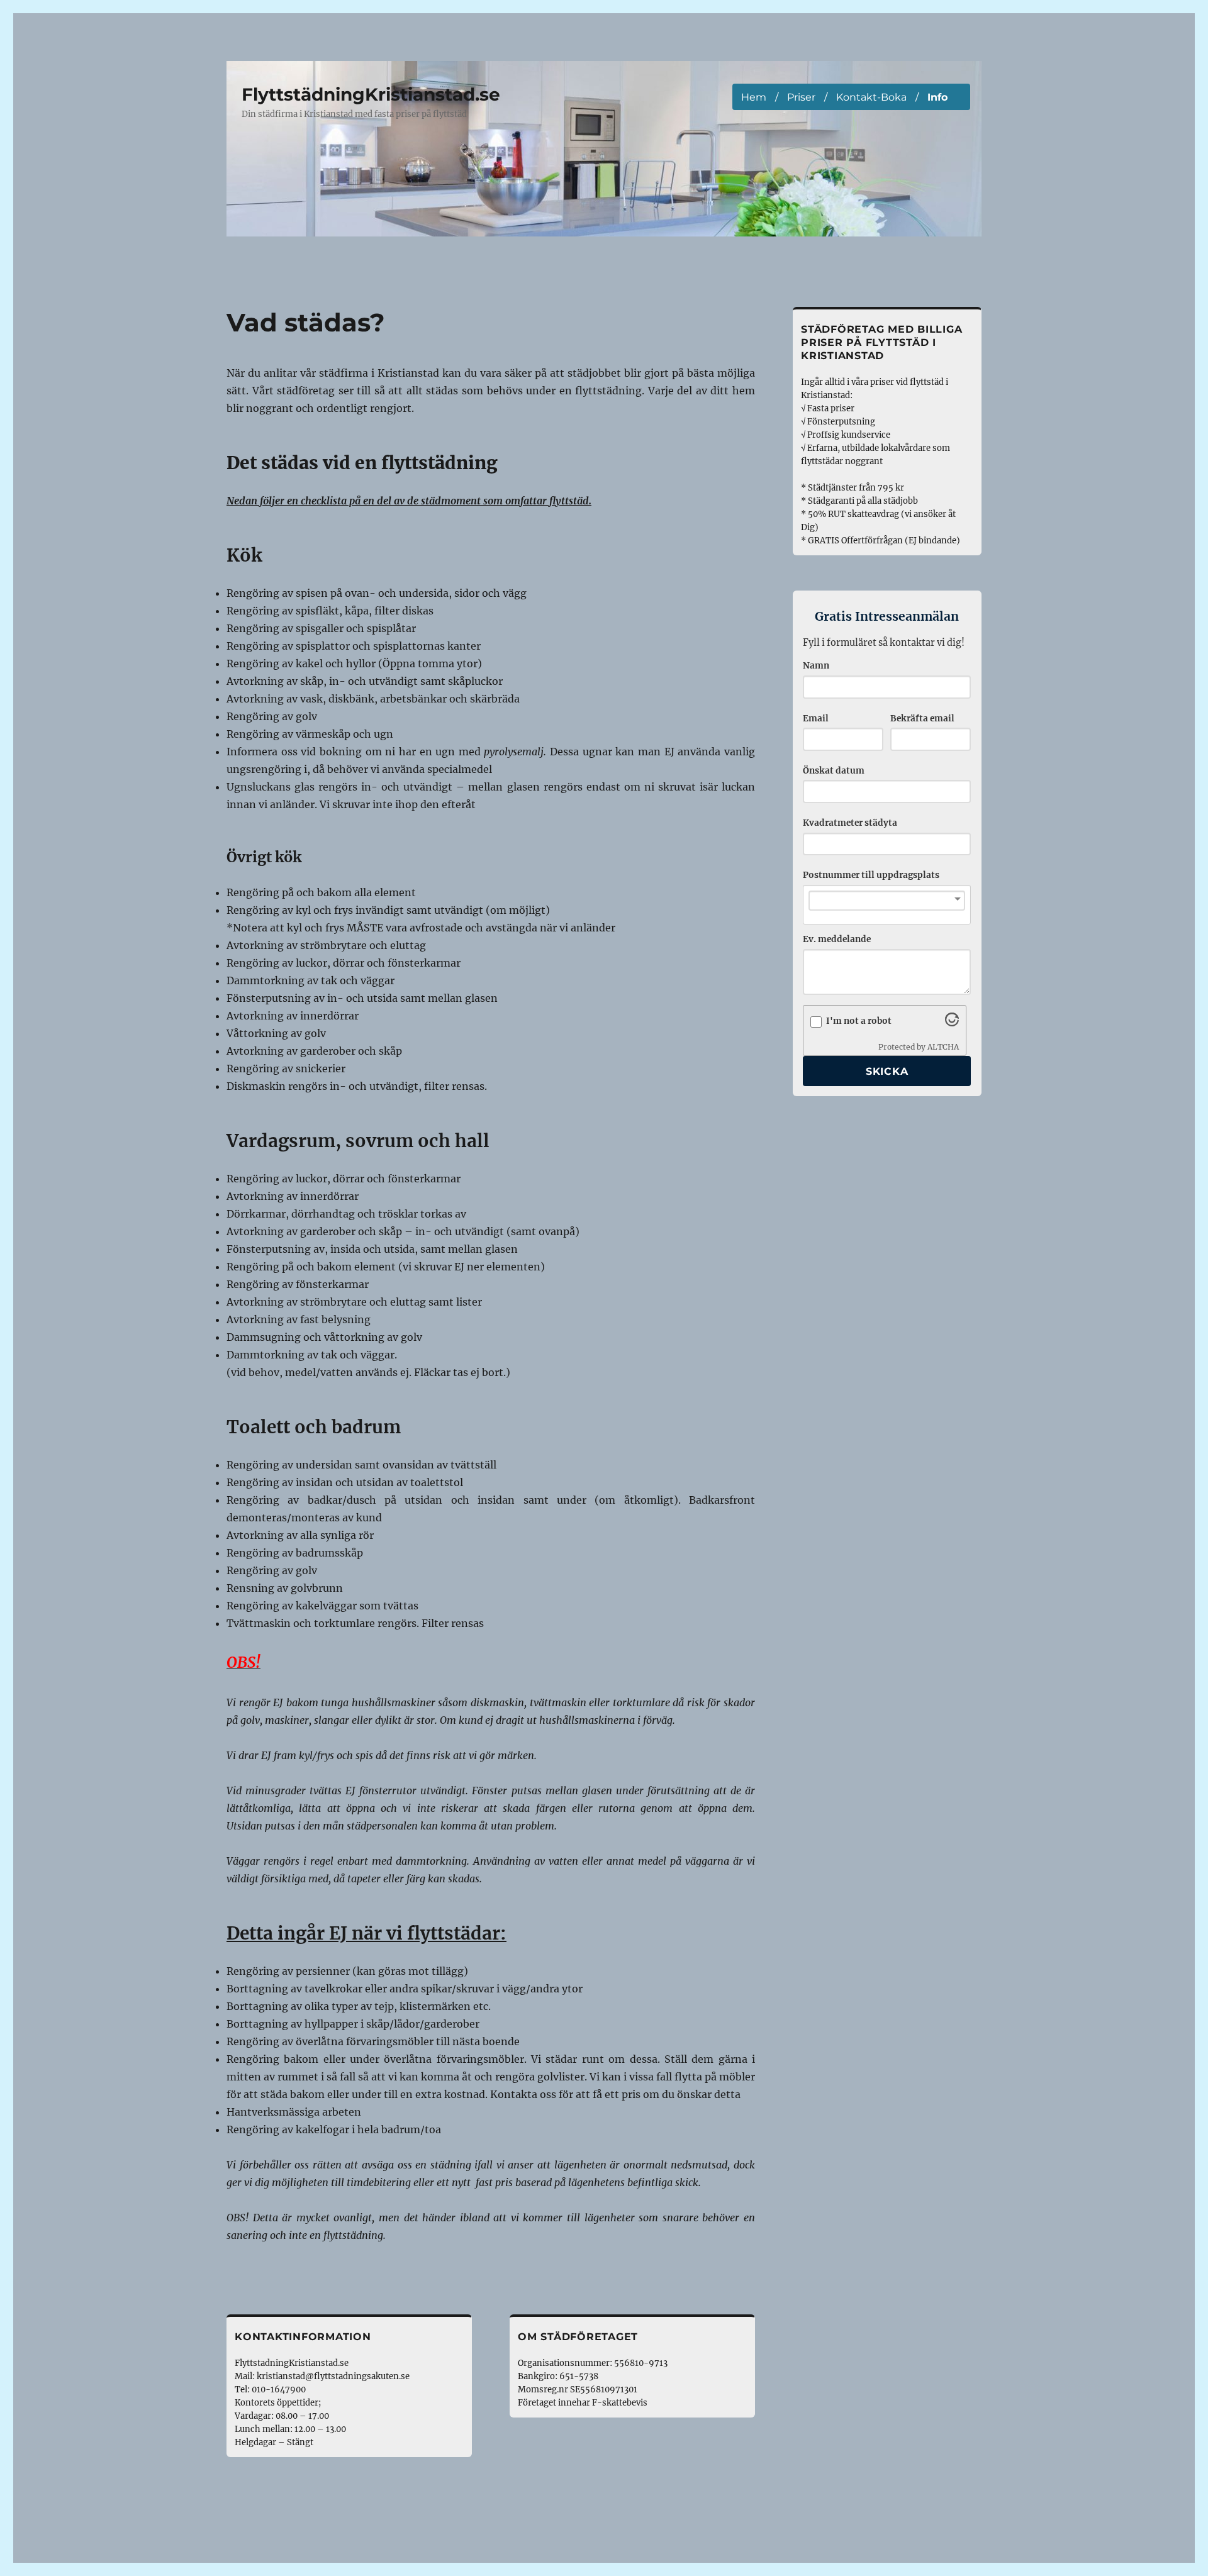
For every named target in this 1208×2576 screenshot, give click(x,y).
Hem (754, 97)
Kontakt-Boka (871, 97)
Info (937, 97)
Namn (816, 666)
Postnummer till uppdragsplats (871, 875)
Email (816, 719)
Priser (801, 97)
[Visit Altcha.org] (952, 1023)
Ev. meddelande (837, 939)
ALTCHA (943, 1047)
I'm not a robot (859, 1021)
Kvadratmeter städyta (850, 823)
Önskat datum (834, 771)
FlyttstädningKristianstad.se (371, 94)
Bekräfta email (922, 719)
